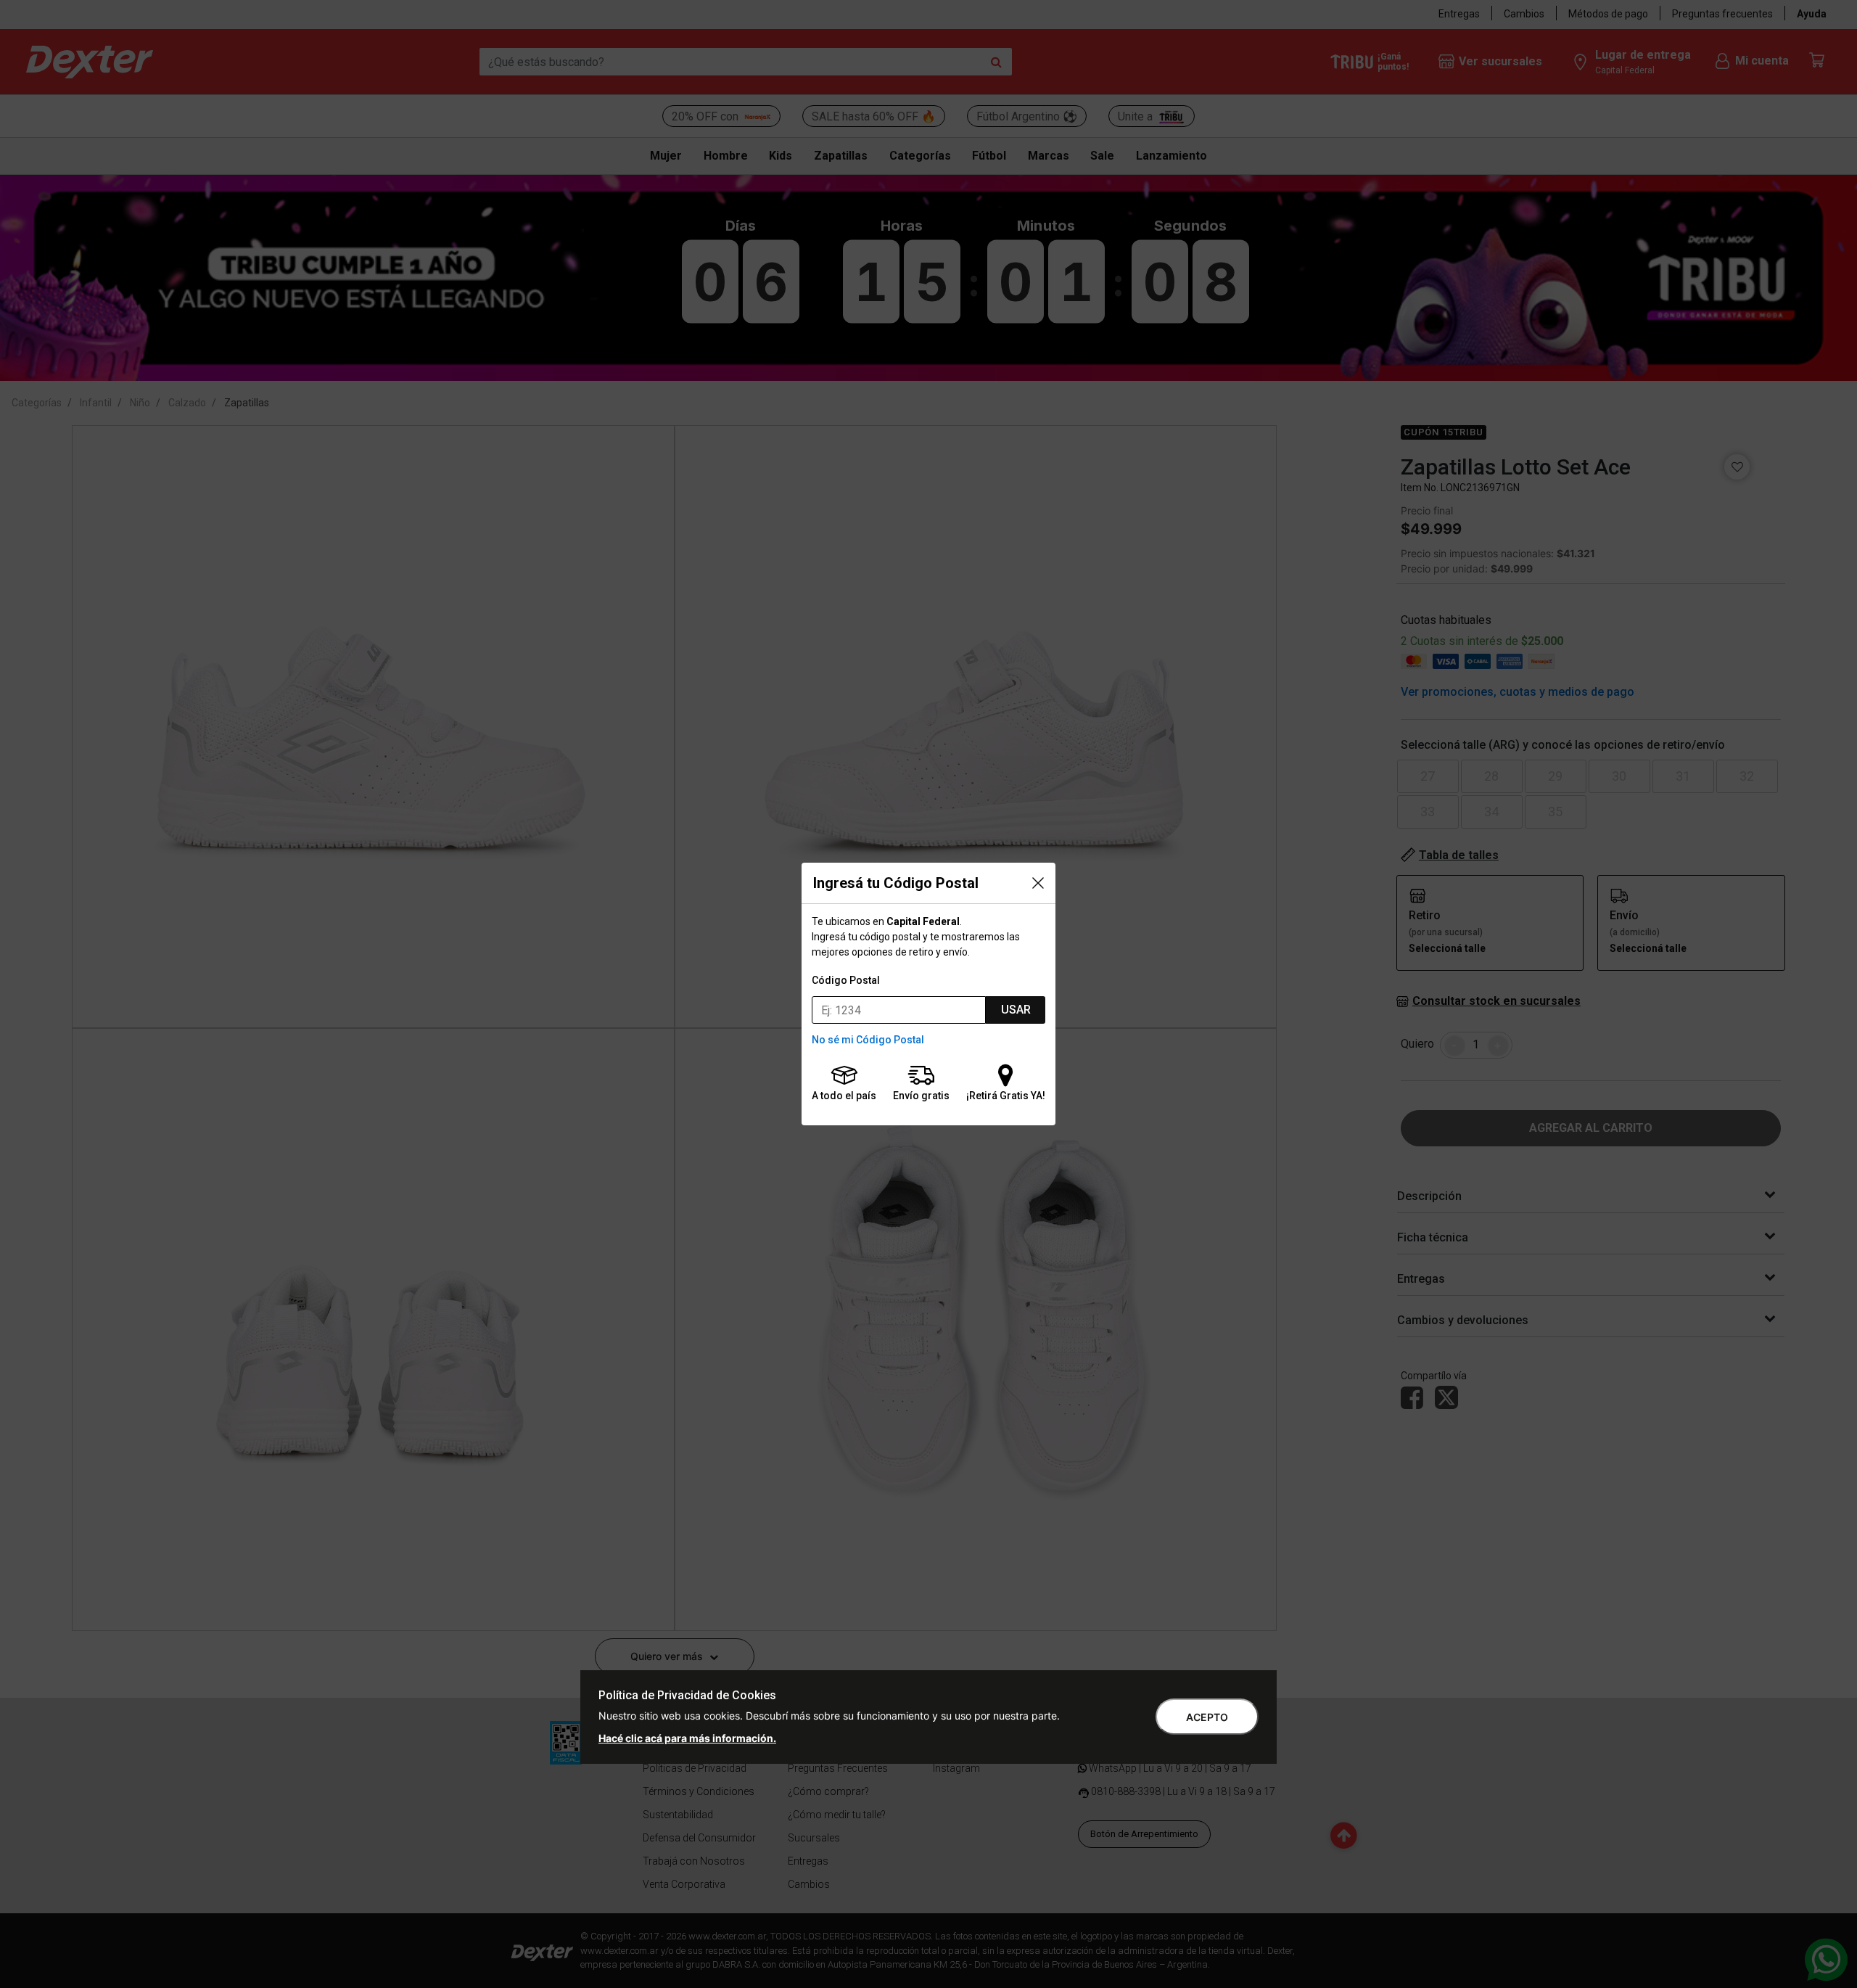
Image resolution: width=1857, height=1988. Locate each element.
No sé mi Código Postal (868, 1040)
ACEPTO (1207, 1717)
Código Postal (846, 980)
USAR (1016, 1010)
